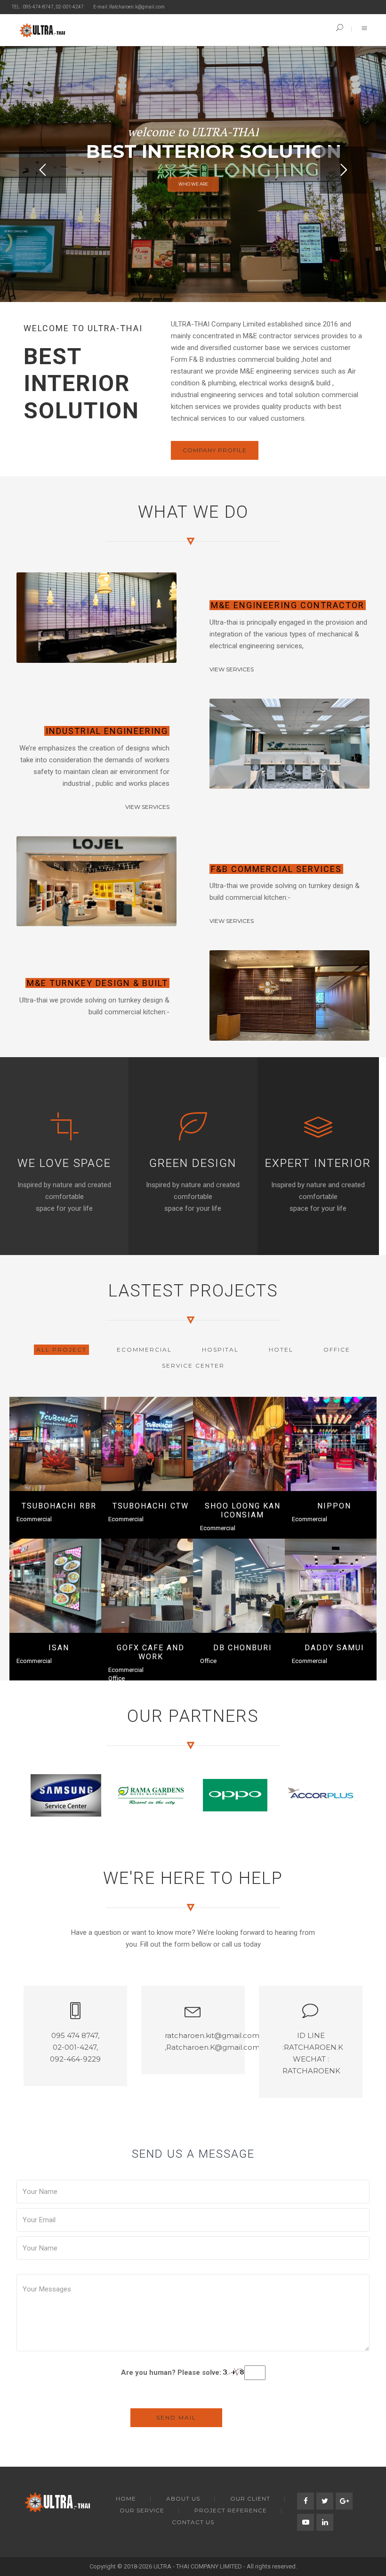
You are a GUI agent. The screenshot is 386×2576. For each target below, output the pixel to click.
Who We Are (193, 184)
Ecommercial (34, 1519)
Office (117, 1678)
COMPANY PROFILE (215, 450)
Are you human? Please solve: (172, 2372)
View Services (232, 669)
